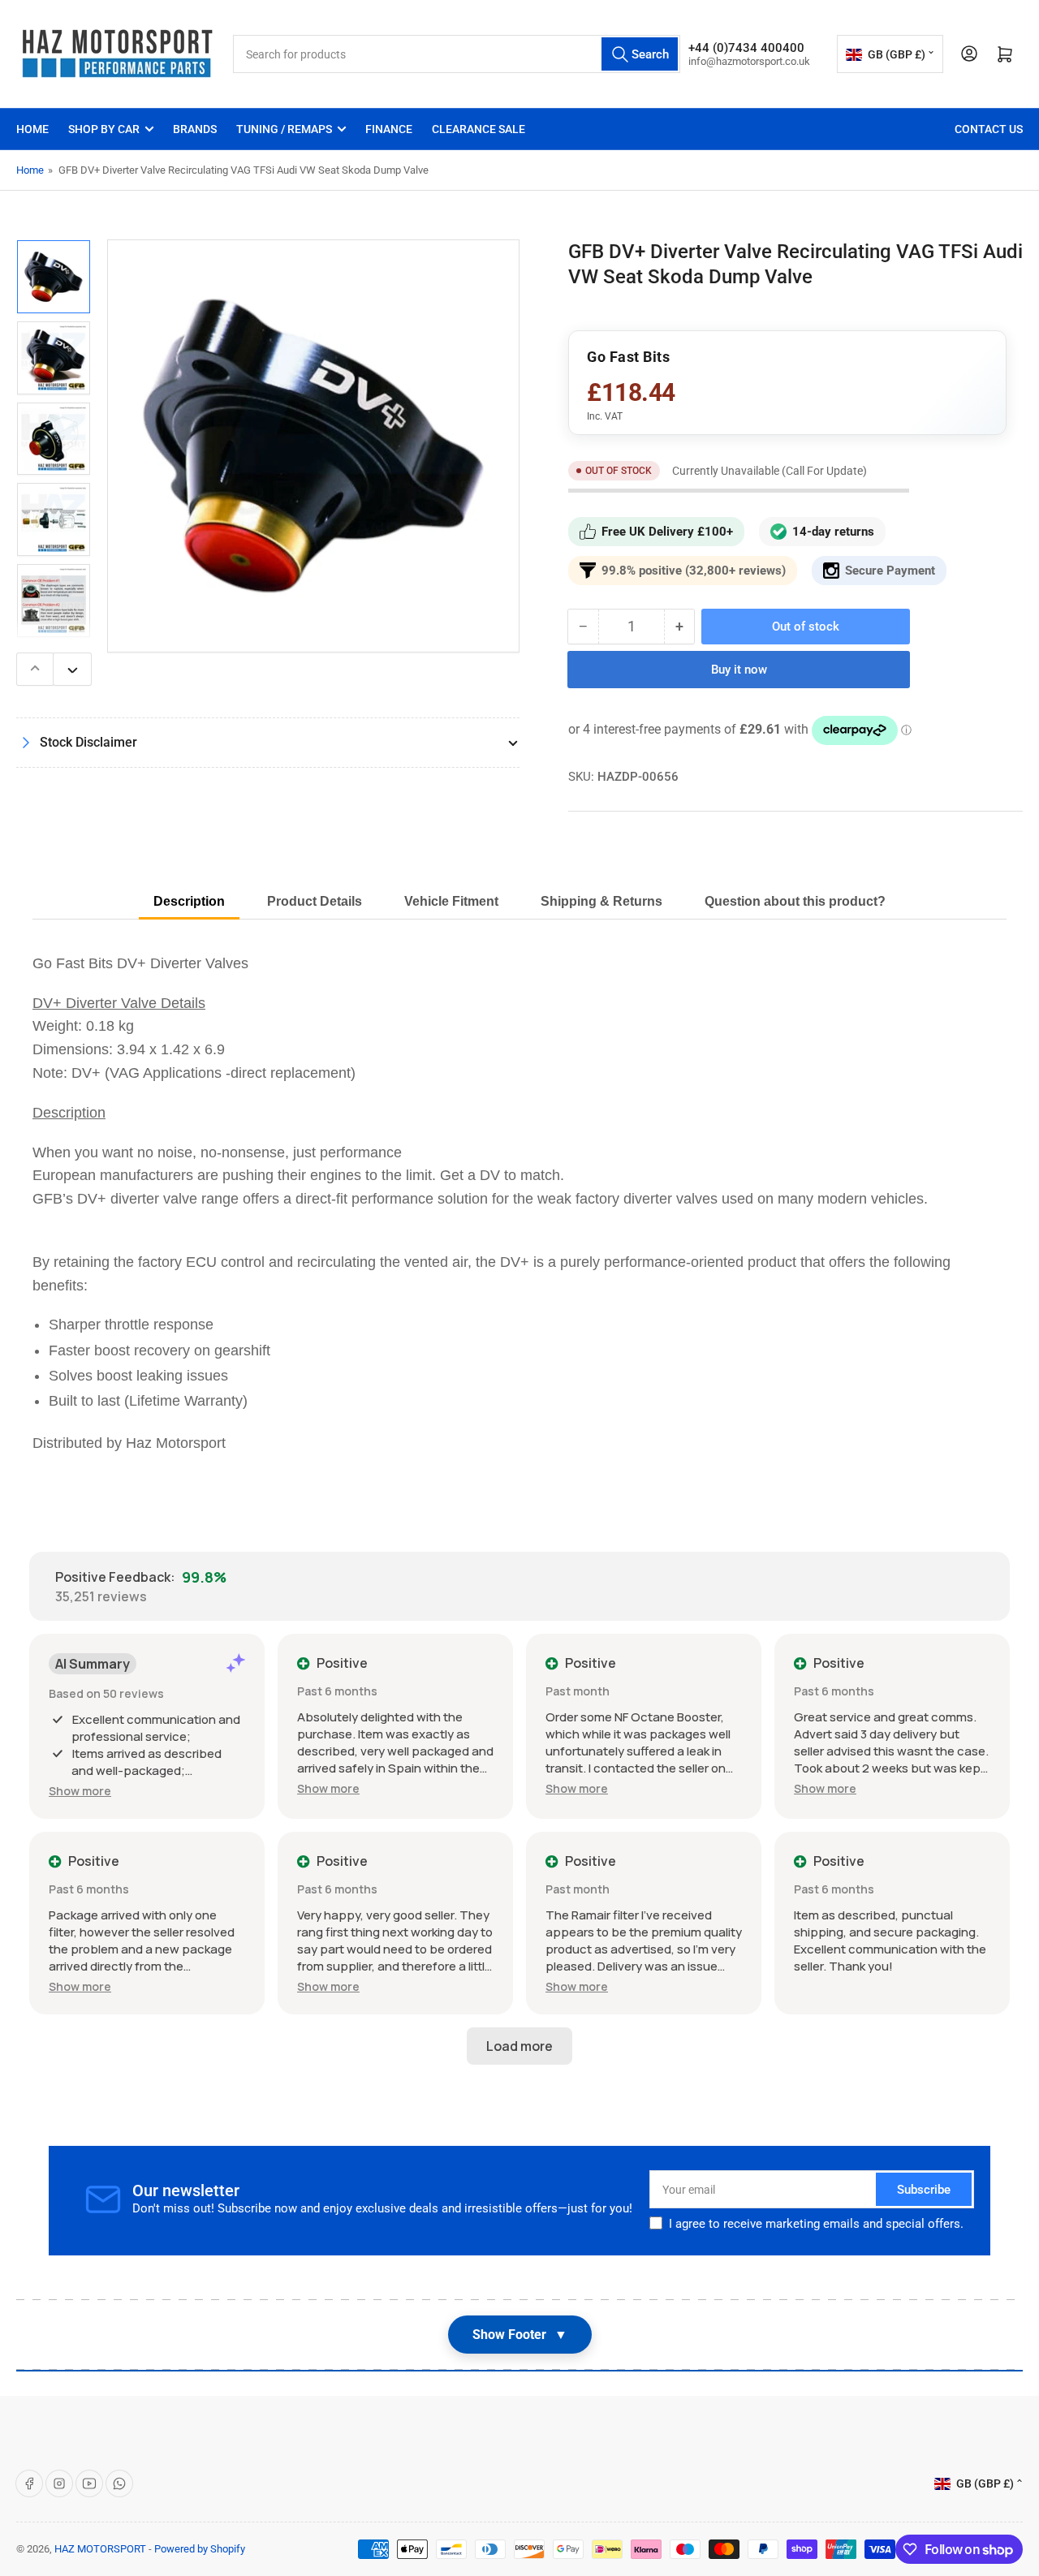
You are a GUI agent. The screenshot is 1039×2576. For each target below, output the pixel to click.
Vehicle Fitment (451, 901)
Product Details (315, 901)
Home (32, 129)
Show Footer (520, 2335)
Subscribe (924, 2190)
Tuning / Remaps (284, 129)
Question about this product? (795, 901)
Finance (389, 129)
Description (189, 901)
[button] (80, 1791)
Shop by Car (104, 129)
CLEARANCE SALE (479, 129)
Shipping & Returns (601, 901)
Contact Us (989, 129)
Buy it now (739, 670)
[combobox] (457, 54)
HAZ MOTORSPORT (100, 2549)
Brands (195, 129)
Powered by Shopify (200, 2549)
